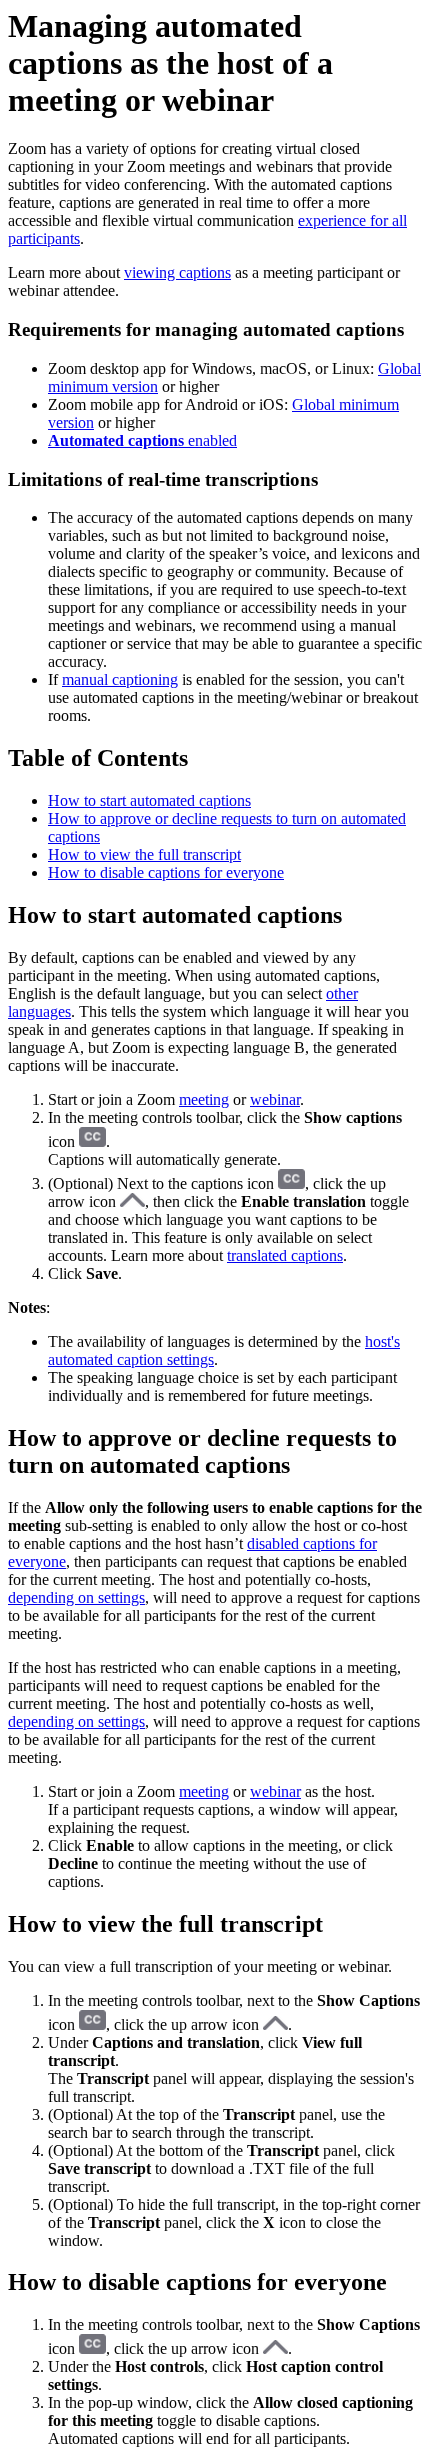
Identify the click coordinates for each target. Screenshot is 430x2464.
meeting (204, 1099)
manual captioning (120, 679)
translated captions (285, 1255)
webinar (275, 1099)
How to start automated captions (149, 800)
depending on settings (76, 1597)
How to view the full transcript (144, 854)
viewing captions (177, 272)
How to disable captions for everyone (166, 872)
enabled (142, 440)
